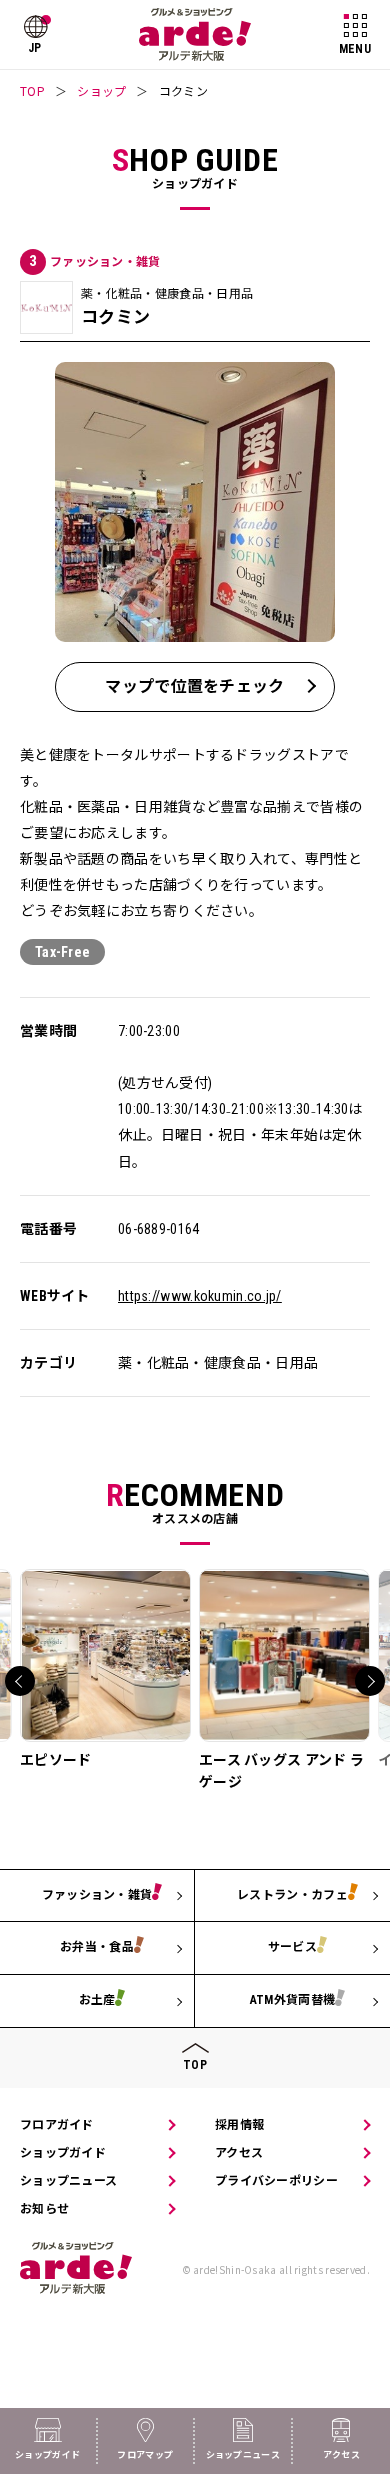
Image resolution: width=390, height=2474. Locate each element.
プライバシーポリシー (276, 2181)
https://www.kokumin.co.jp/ (200, 1296)
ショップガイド (63, 2153)
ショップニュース (68, 2181)
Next (370, 1681)
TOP (32, 91)
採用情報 (239, 2125)
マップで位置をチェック (194, 686)
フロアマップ (145, 2455)
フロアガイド (57, 2125)
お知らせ (44, 2209)
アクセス (239, 2153)
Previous (20, 1681)
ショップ (101, 91)
